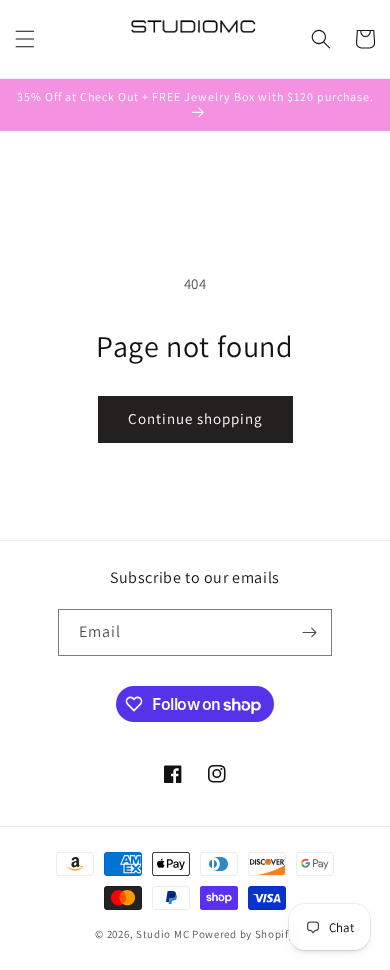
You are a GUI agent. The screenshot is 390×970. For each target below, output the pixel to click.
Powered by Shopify (243, 934)
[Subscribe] (309, 632)
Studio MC (162, 934)
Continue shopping (195, 418)
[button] (25, 39)
